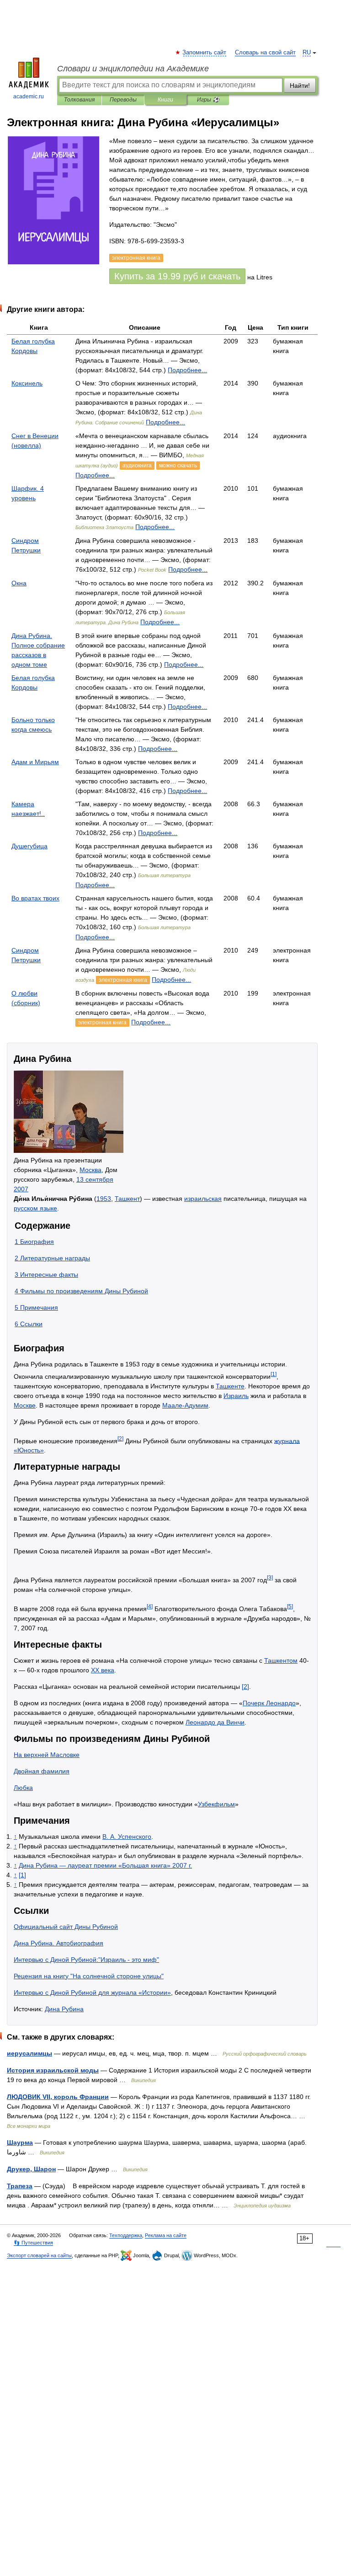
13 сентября (95, 1179)
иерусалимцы (29, 2053)
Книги (165, 100)
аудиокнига (137, 466)
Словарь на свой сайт (265, 53)
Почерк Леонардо (269, 1703)
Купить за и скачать (177, 276)
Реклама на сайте (166, 2235)
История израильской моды (53, 2070)
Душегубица (29, 846)
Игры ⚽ (208, 100)
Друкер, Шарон (31, 2169)
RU (307, 53)
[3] (270, 1577)
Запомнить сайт (205, 53)
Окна (19, 583)
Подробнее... (187, 370)
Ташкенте (230, 1386)
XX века (103, 1670)
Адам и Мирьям (35, 762)
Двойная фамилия (42, 1771)
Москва (90, 1170)
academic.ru (29, 96)
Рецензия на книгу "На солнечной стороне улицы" (89, 1976)
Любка (23, 1788)
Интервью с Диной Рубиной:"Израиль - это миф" (86, 1960)
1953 (104, 1199)
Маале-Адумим (185, 1405)
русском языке (35, 1208)
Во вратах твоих (35, 898)
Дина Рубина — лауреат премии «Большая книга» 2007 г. (105, 1865)
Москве (25, 1405)
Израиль (236, 1396)
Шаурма (20, 2142)
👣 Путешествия (33, 2243)
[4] (150, 1606)
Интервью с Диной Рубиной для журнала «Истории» (92, 1992)
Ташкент (127, 1199)
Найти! (300, 86)
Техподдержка (126, 2235)
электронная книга (123, 980)
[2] (120, 1438)
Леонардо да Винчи (215, 1722)
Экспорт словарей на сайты (39, 2255)
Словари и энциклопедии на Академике (133, 69)
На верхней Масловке (47, 1755)
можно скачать (178, 466)
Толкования (79, 100)
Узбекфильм (216, 1804)
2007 (21, 1189)
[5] (290, 1606)
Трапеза (20, 2186)
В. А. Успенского (127, 1837)
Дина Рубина (64, 2009)
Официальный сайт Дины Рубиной (66, 1927)
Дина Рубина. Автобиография (58, 1943)
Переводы (123, 100)
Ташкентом (281, 1660)
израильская (203, 1199)
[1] (274, 1374)
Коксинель (27, 383)
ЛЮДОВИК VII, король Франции (58, 2097)
